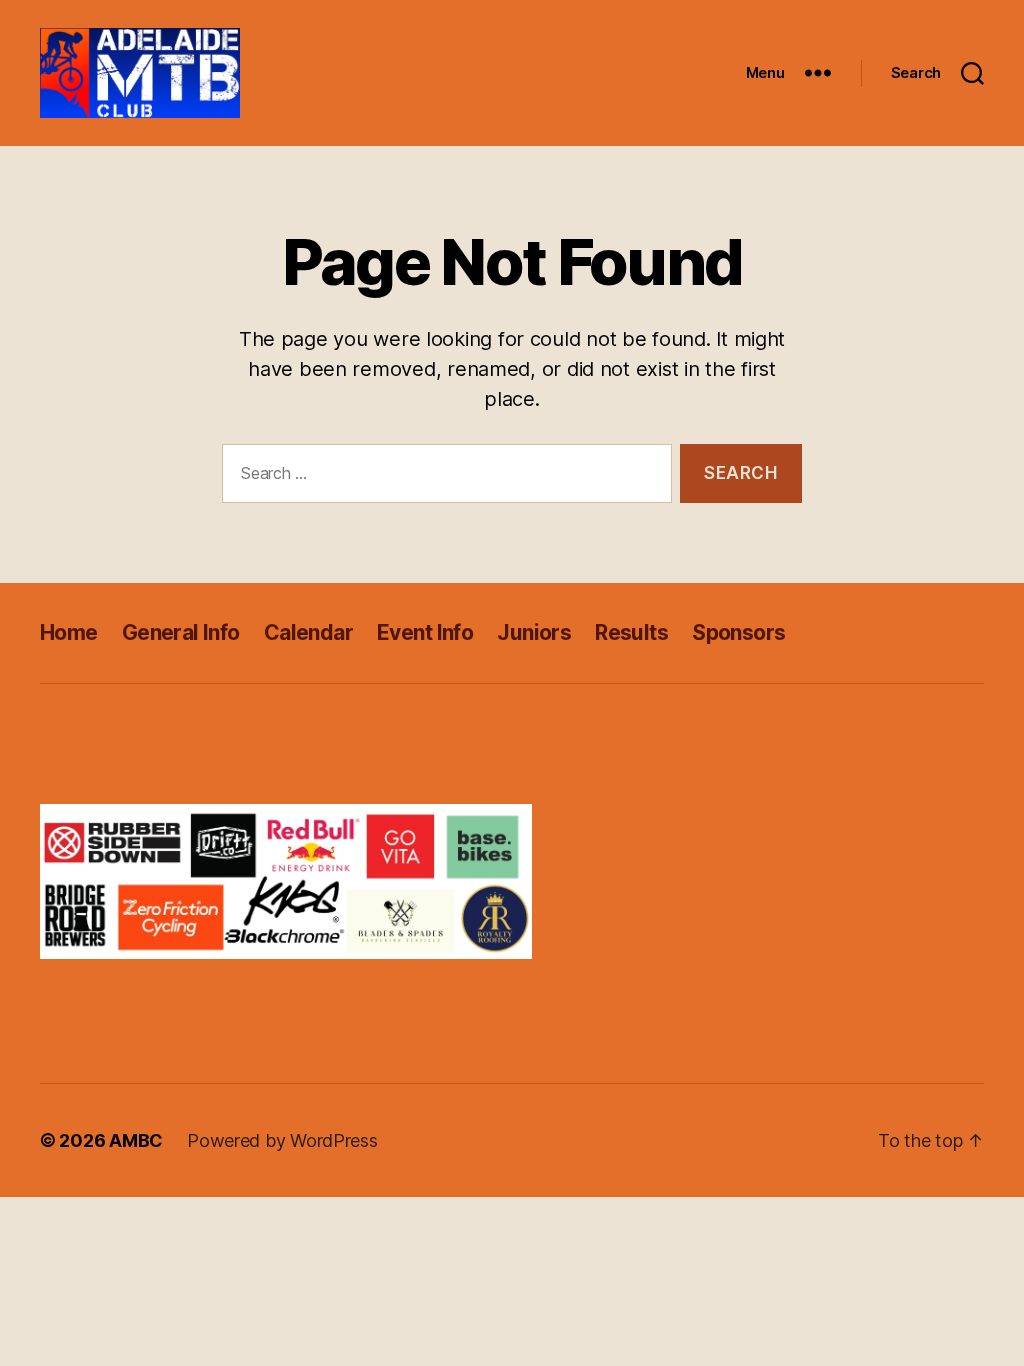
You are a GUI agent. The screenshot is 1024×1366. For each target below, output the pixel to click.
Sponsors (738, 632)
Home (69, 632)
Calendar (308, 632)
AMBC (136, 1140)
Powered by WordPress (282, 1140)
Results (631, 632)
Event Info (425, 632)
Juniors (534, 632)
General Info (181, 632)
